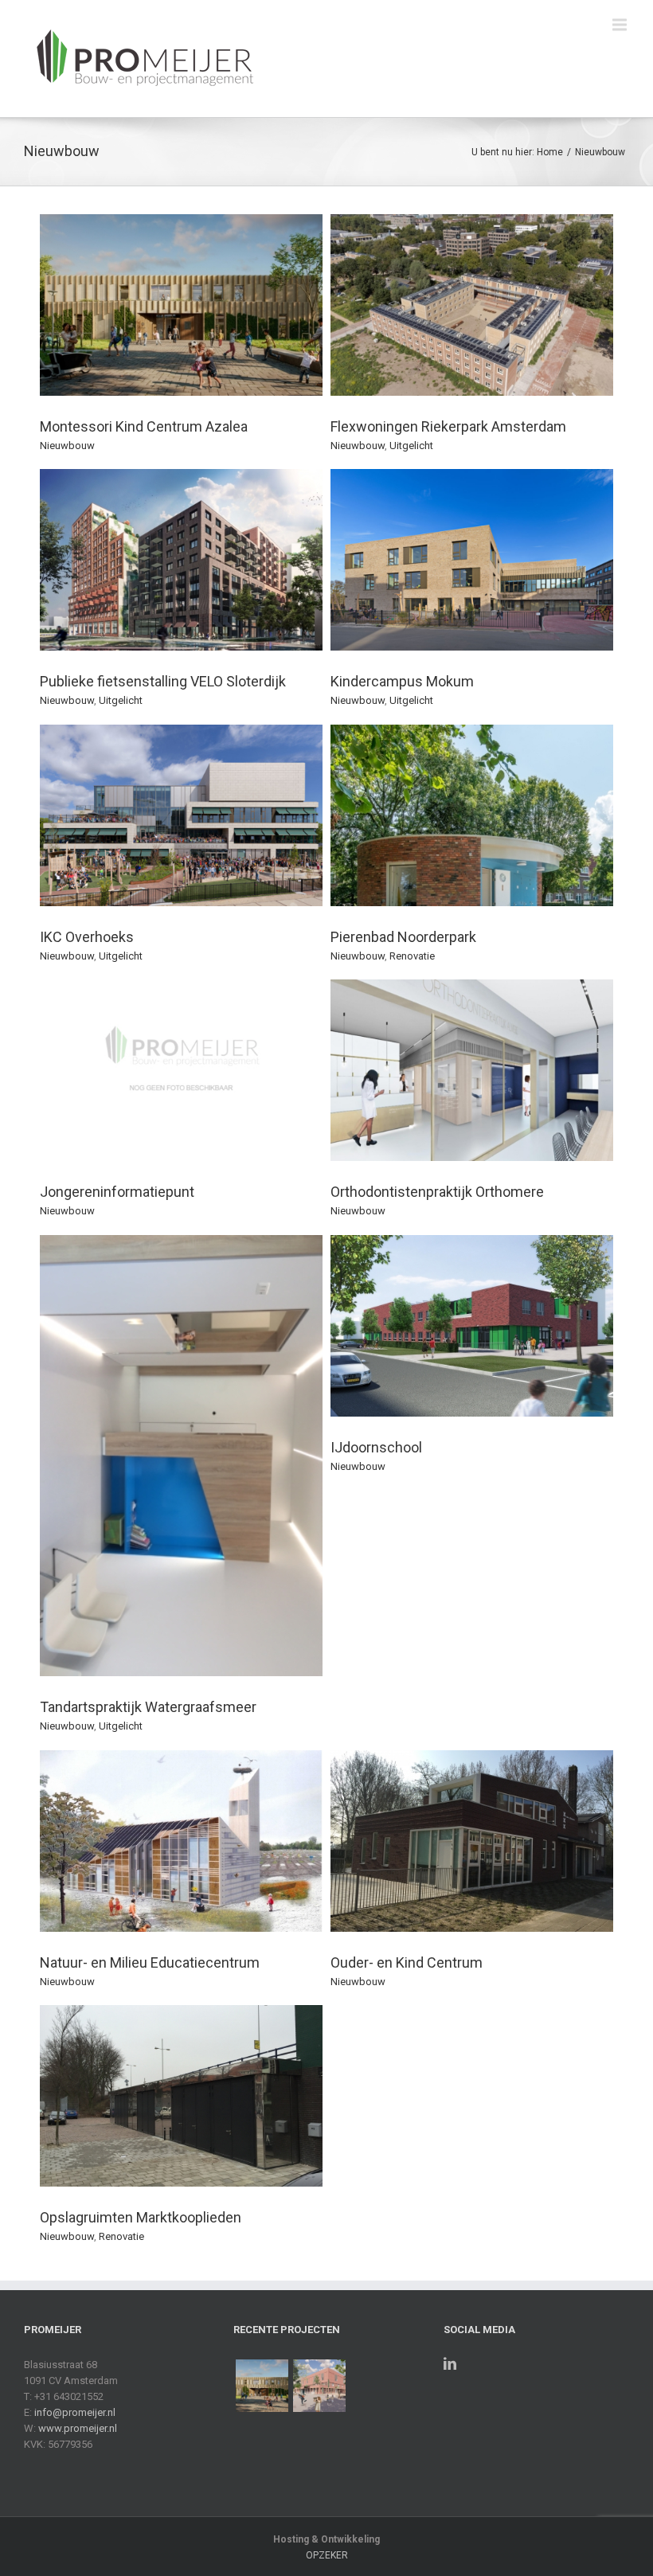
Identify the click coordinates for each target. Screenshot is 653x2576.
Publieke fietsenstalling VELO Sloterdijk (163, 681)
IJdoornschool (376, 1447)
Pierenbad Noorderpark (403, 937)
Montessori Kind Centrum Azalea (144, 426)
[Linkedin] (450, 2363)
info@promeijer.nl (75, 2412)
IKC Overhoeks (87, 937)
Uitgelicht (411, 446)
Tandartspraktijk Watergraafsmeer (148, 1707)
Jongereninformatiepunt (117, 1192)
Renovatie (412, 956)
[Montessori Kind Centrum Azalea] (262, 2386)
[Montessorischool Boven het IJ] (319, 2386)
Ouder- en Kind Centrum (407, 1962)
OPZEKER (327, 2555)
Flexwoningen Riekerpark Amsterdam (448, 426)
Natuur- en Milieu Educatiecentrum (150, 1962)
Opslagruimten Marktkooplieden (141, 2217)
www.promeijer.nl (78, 2428)
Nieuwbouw (600, 152)
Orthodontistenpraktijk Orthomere (437, 1192)
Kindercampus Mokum (402, 681)
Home (550, 152)
